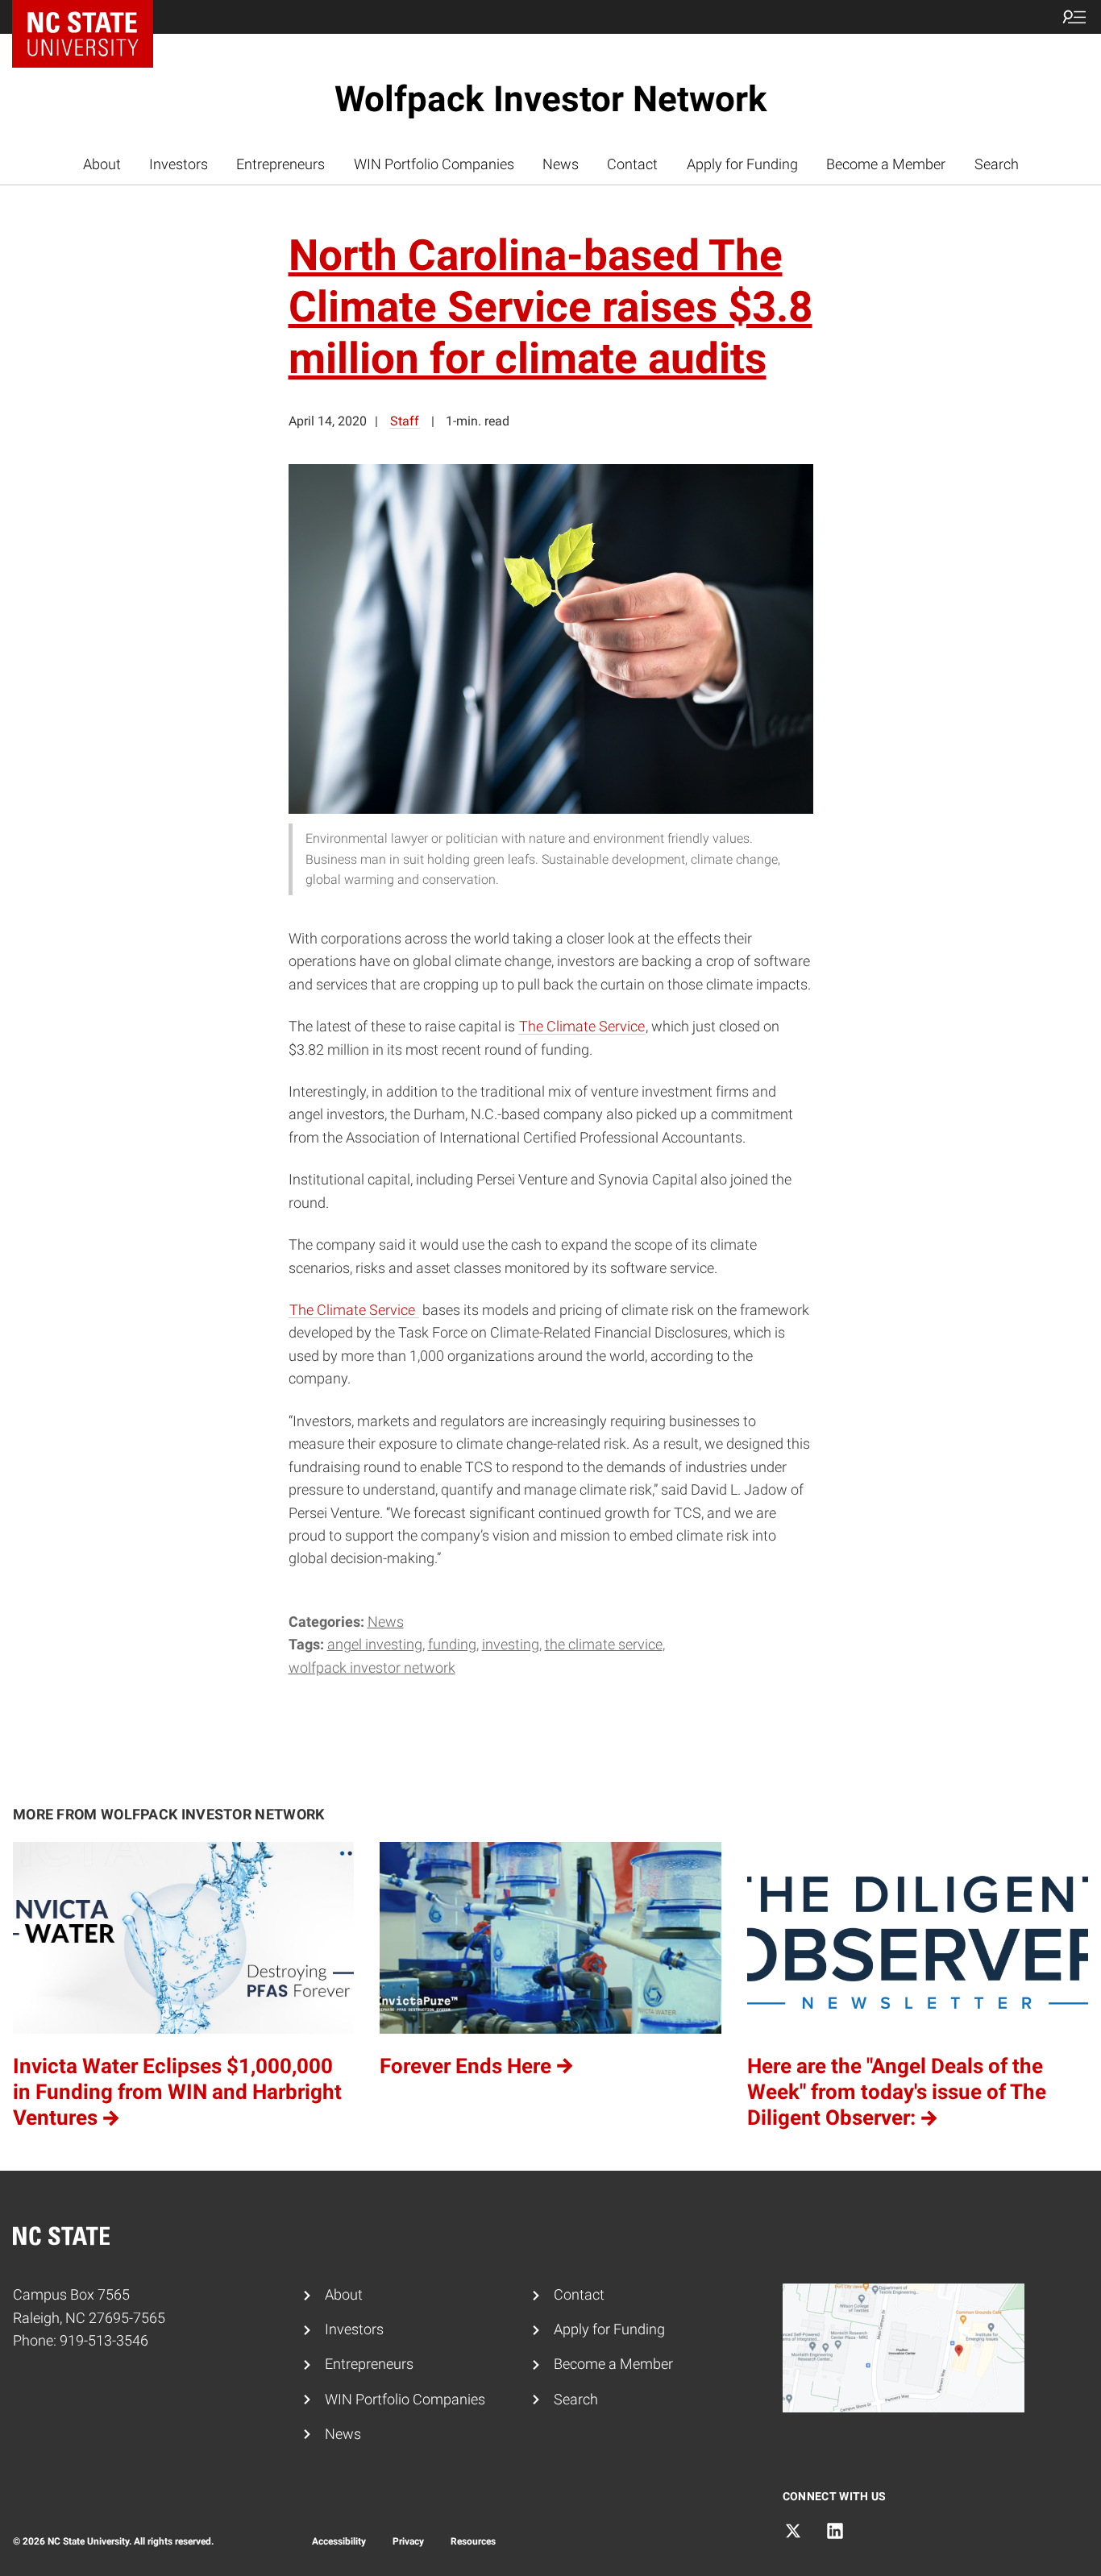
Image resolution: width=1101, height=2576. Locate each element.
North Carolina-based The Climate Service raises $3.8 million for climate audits (550, 307)
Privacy (408, 2541)
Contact (632, 164)
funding (452, 1645)
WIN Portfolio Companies (434, 164)
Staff (405, 421)
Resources (473, 2541)
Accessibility (339, 2541)
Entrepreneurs (280, 164)
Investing (511, 1645)
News (561, 164)
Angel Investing (375, 1645)
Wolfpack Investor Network (551, 99)
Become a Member (886, 164)
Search (997, 164)
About (102, 164)
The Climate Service (582, 1027)
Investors (179, 164)
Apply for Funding (742, 164)
